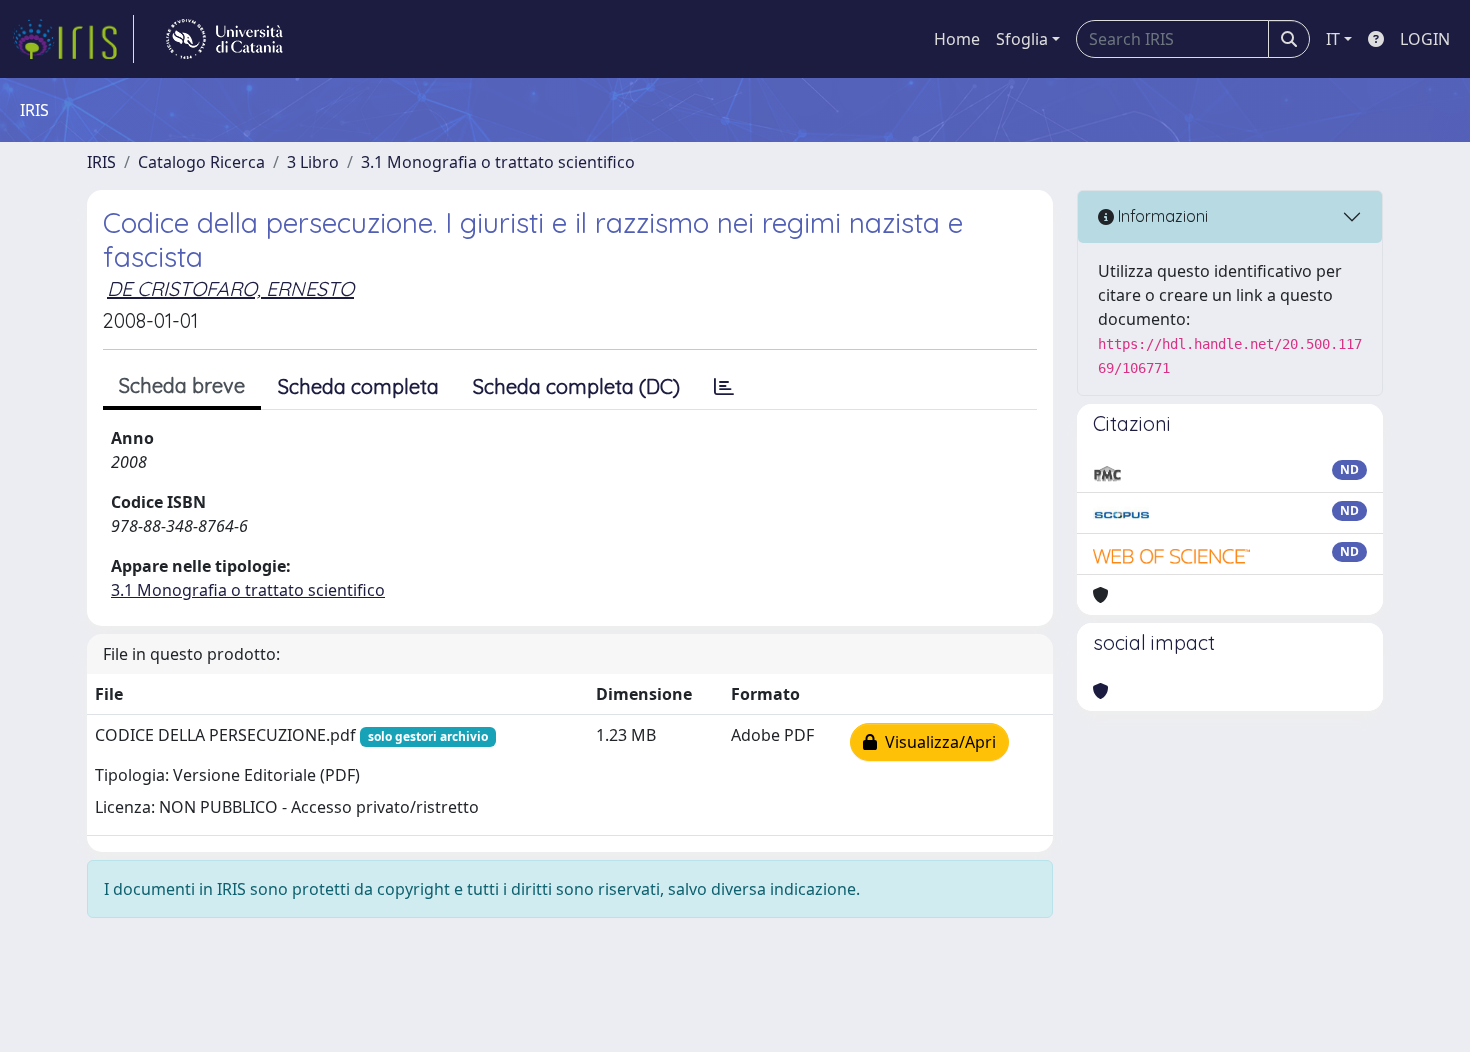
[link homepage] (73, 39)
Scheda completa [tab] (358, 386)
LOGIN (1425, 39)
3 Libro (313, 162)
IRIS (101, 162)
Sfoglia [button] (1022, 39)
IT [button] (1333, 39)
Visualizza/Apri (936, 742)
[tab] (724, 387)
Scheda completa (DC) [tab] (576, 386)
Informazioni (1161, 216)
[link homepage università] (224, 39)
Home (957, 39)
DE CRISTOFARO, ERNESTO (230, 288)
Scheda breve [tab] (182, 385)
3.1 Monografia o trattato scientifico (498, 162)
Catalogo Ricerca (201, 162)
